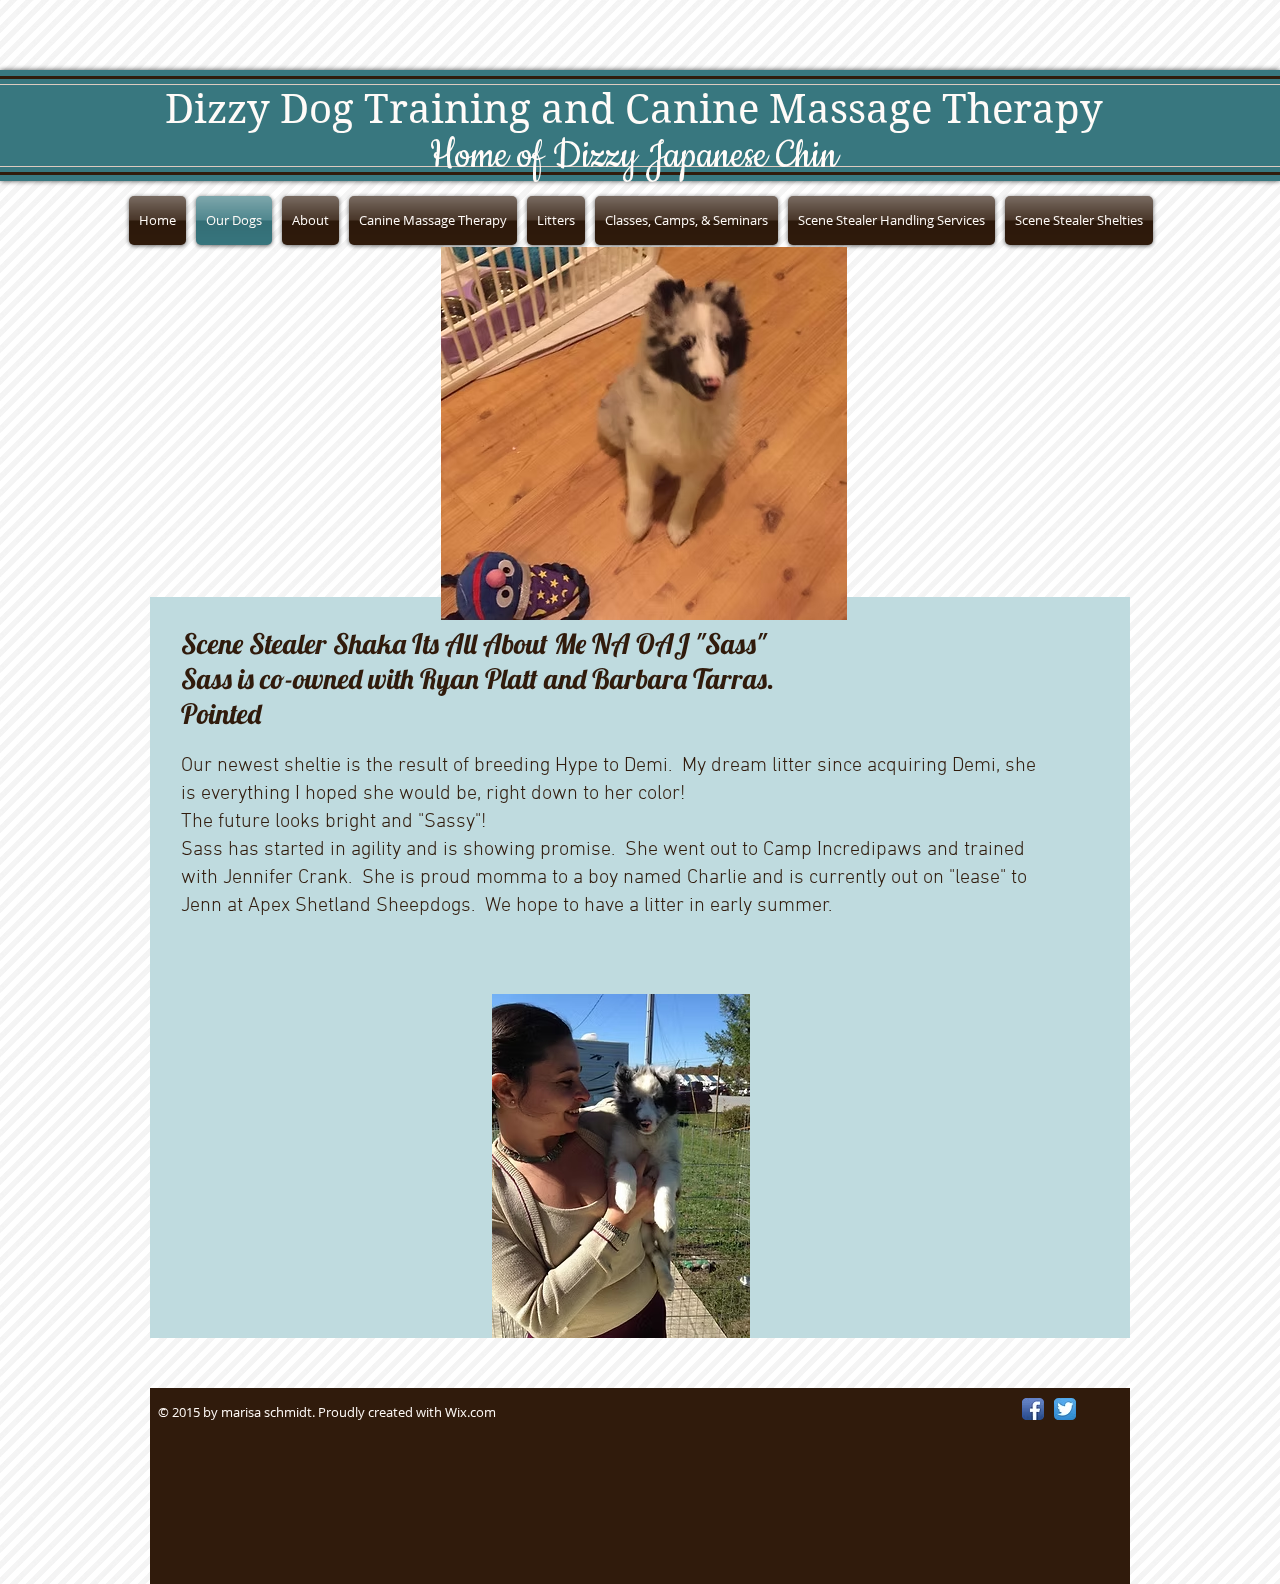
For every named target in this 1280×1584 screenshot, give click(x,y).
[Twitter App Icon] (1065, 1409)
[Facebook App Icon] (1033, 1409)
